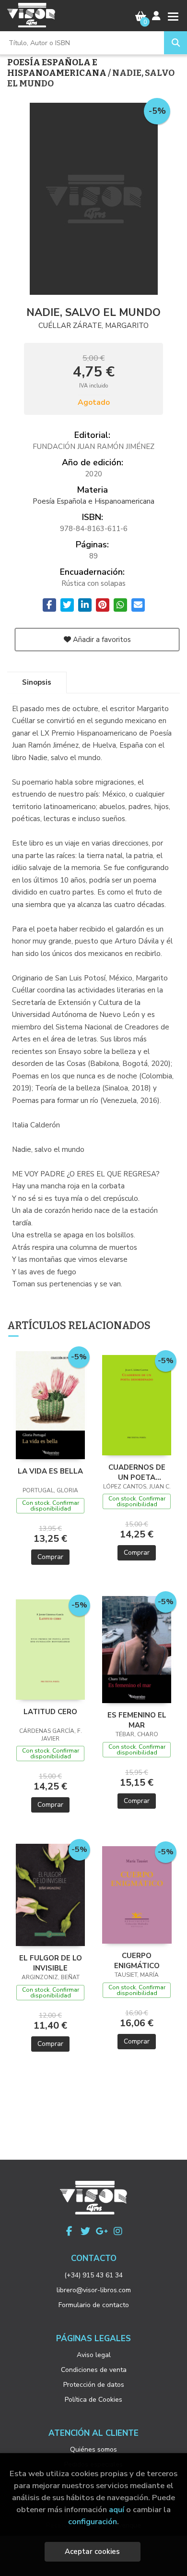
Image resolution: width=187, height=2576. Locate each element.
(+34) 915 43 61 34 (93, 2275)
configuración (93, 2522)
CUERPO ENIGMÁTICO (137, 1960)
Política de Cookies (93, 2400)
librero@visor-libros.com (94, 2290)
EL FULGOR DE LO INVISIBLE (51, 1963)
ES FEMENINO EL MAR (137, 1720)
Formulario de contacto (94, 2305)
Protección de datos (94, 2385)
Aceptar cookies (92, 2552)
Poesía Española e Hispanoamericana (58, 68)
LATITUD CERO (50, 1712)
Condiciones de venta (94, 2370)
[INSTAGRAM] (118, 2231)
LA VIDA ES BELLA (50, 1471)
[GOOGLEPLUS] (102, 2231)
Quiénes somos (93, 2449)
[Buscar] (175, 43)
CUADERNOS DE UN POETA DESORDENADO (137, 1472)
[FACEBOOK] (69, 2231)
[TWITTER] (85, 2231)
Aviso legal (94, 2355)
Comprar (50, 1557)
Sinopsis (37, 682)
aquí (117, 2509)
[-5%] (51, 1404)
